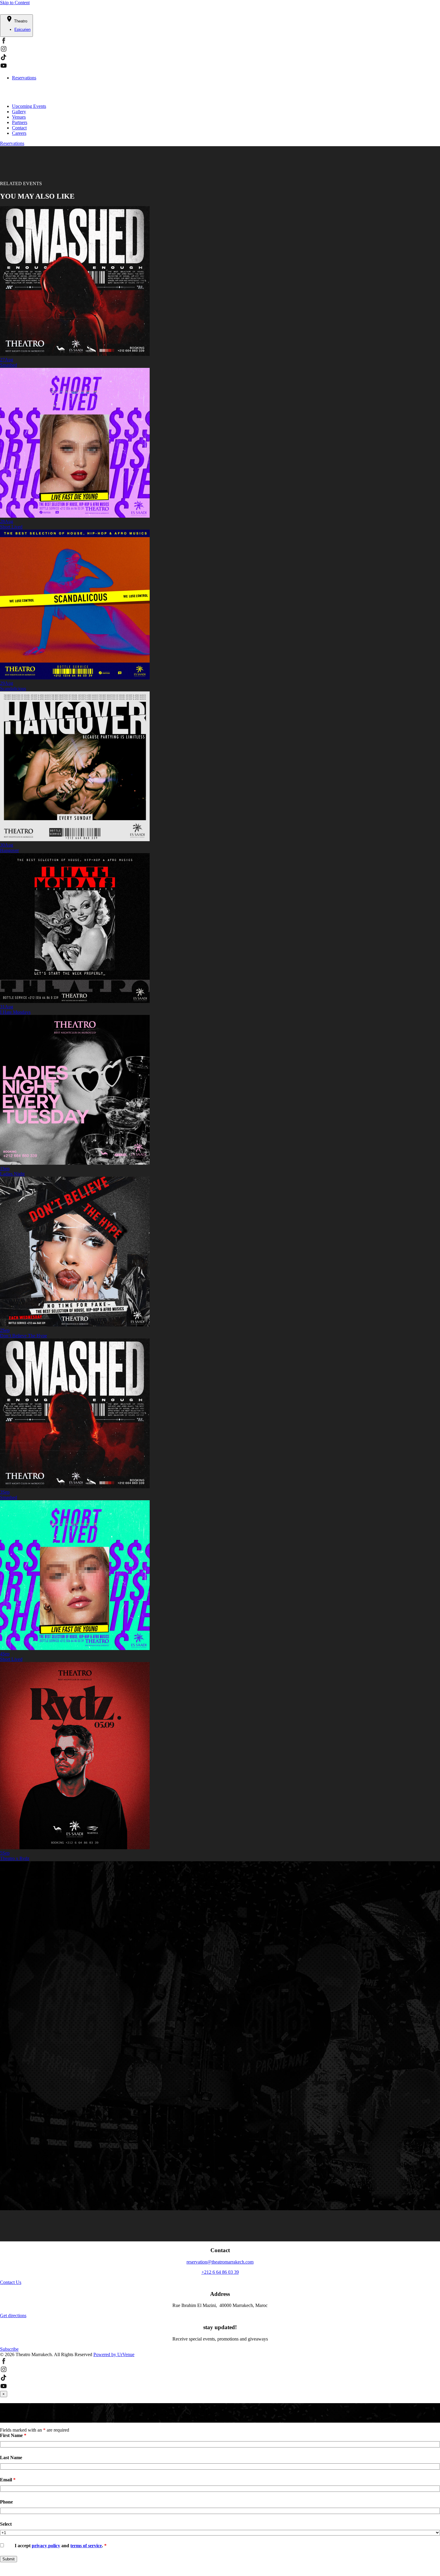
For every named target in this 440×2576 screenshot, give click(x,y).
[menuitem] (226, 106)
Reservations (24, 78)
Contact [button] (19, 128)
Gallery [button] (19, 112)
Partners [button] (20, 122)
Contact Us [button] (11, 2282)
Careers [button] (19, 133)
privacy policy (46, 2546)
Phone (6, 2502)
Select (6, 2524)
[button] (4, 42)
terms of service (86, 2546)
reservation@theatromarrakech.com (220, 2262)
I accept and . (61, 2546)
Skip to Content (15, 3)
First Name (13, 2435)
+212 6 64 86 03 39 (220, 2272)
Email (8, 2480)
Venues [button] (19, 117)
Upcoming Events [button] (29, 106)
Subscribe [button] (9, 2349)
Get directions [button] (13, 2316)
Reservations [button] (12, 143)
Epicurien (22, 30)
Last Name (11, 2458)
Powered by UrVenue (114, 2354)
